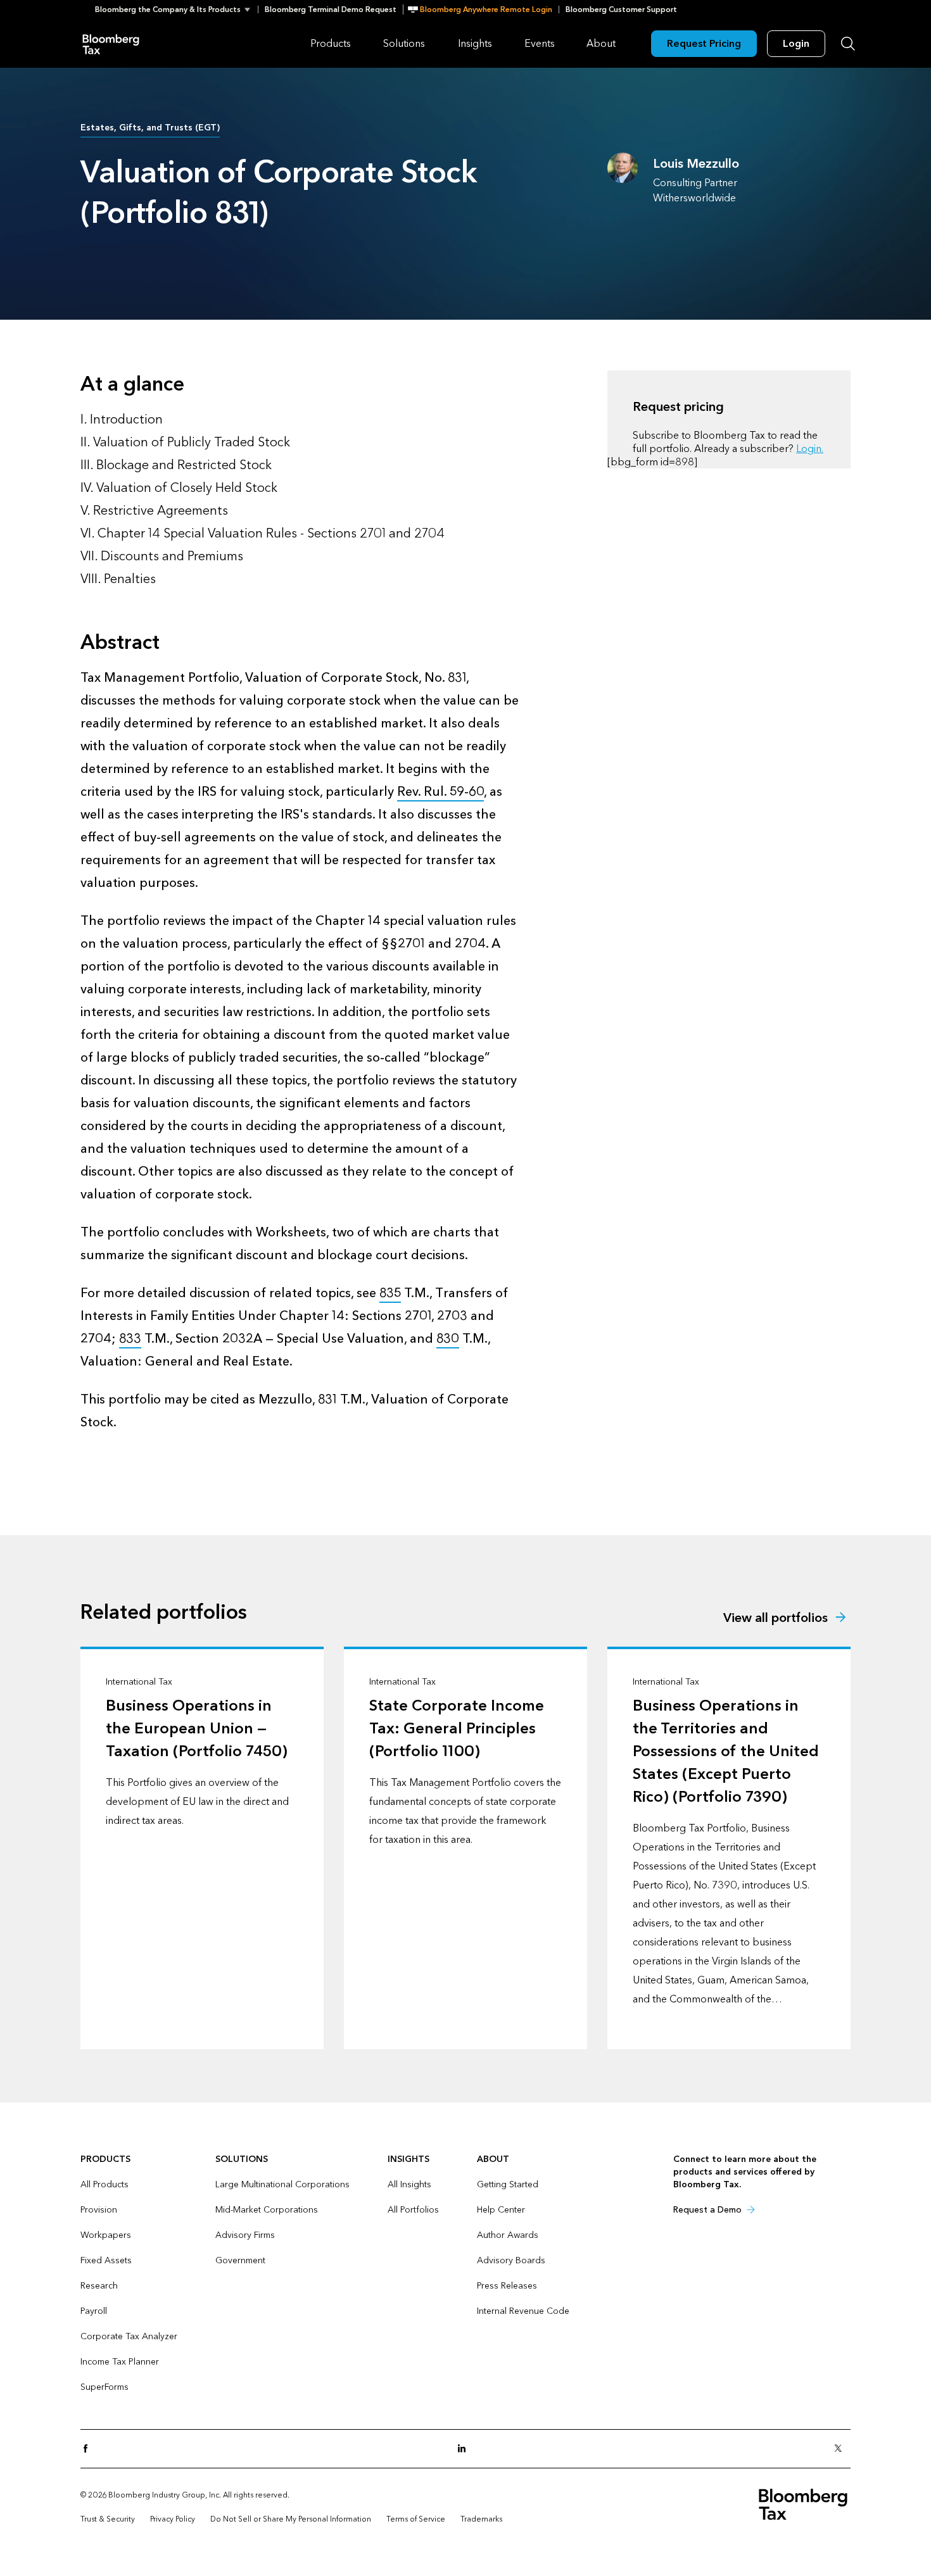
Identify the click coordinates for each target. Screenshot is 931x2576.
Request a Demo (707, 2210)
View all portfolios (776, 1618)
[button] (176, 9)
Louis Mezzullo (696, 164)
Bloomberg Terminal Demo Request (331, 9)
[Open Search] (848, 44)
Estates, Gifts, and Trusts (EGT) (150, 128)
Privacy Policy (173, 2519)
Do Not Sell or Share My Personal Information (291, 2519)
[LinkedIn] (465, 2449)
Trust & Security (108, 2519)
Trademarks (481, 2519)
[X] (842, 2449)
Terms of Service (416, 2519)
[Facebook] (89, 2449)
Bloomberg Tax (111, 43)
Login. (810, 449)
